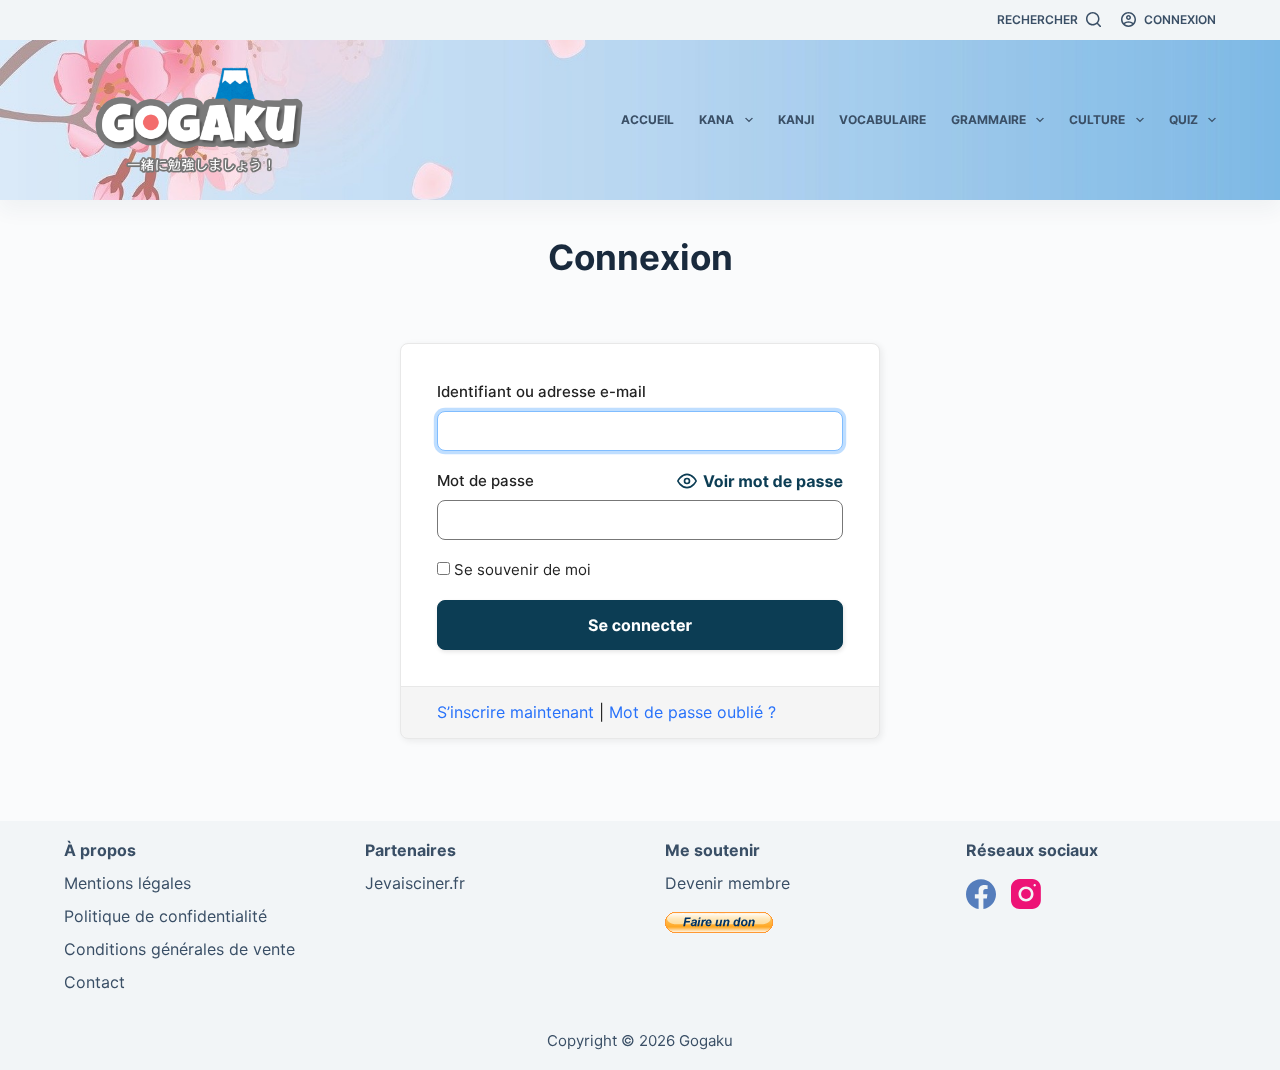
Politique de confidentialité (165, 916)
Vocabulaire (882, 119)
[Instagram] (1026, 894)
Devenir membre (727, 883)
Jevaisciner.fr (415, 883)
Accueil (647, 119)
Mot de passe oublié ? (692, 712)
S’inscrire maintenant (515, 712)
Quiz (1183, 119)
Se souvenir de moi (520, 569)
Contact (94, 982)
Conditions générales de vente (179, 949)
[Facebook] (981, 894)
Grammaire (988, 119)
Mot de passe (485, 480)
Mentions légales (127, 883)
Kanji (796, 119)
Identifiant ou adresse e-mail (541, 391)
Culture (1097, 119)
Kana (716, 119)
